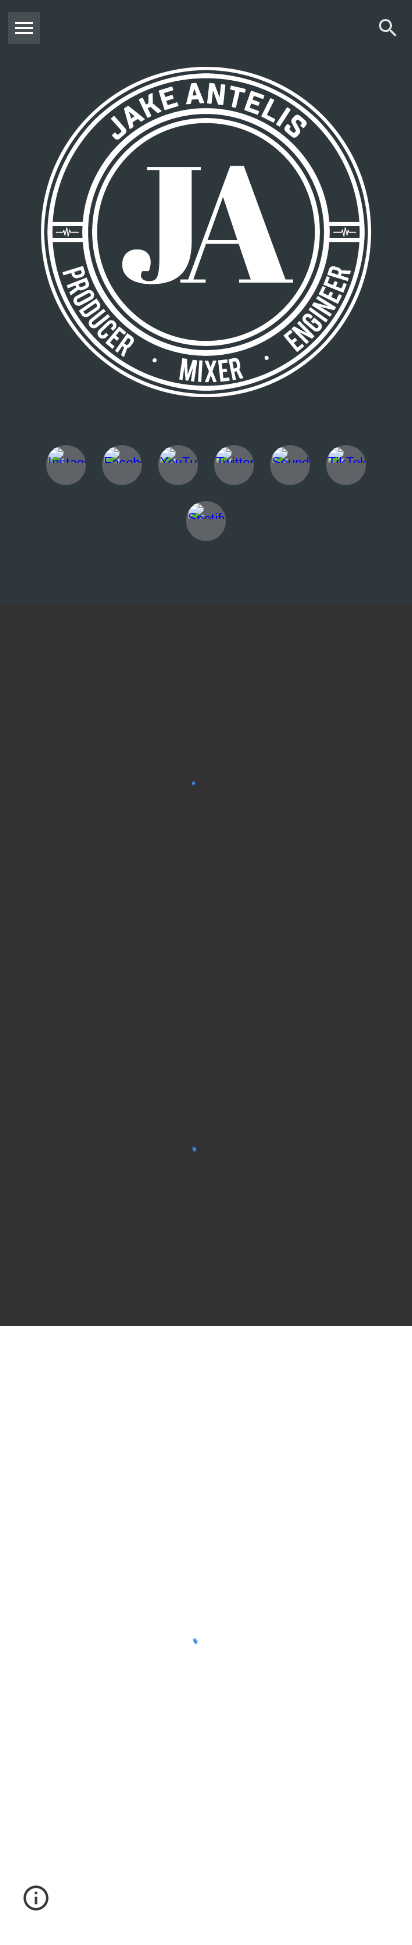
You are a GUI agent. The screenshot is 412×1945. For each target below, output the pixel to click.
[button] (24, 27)
